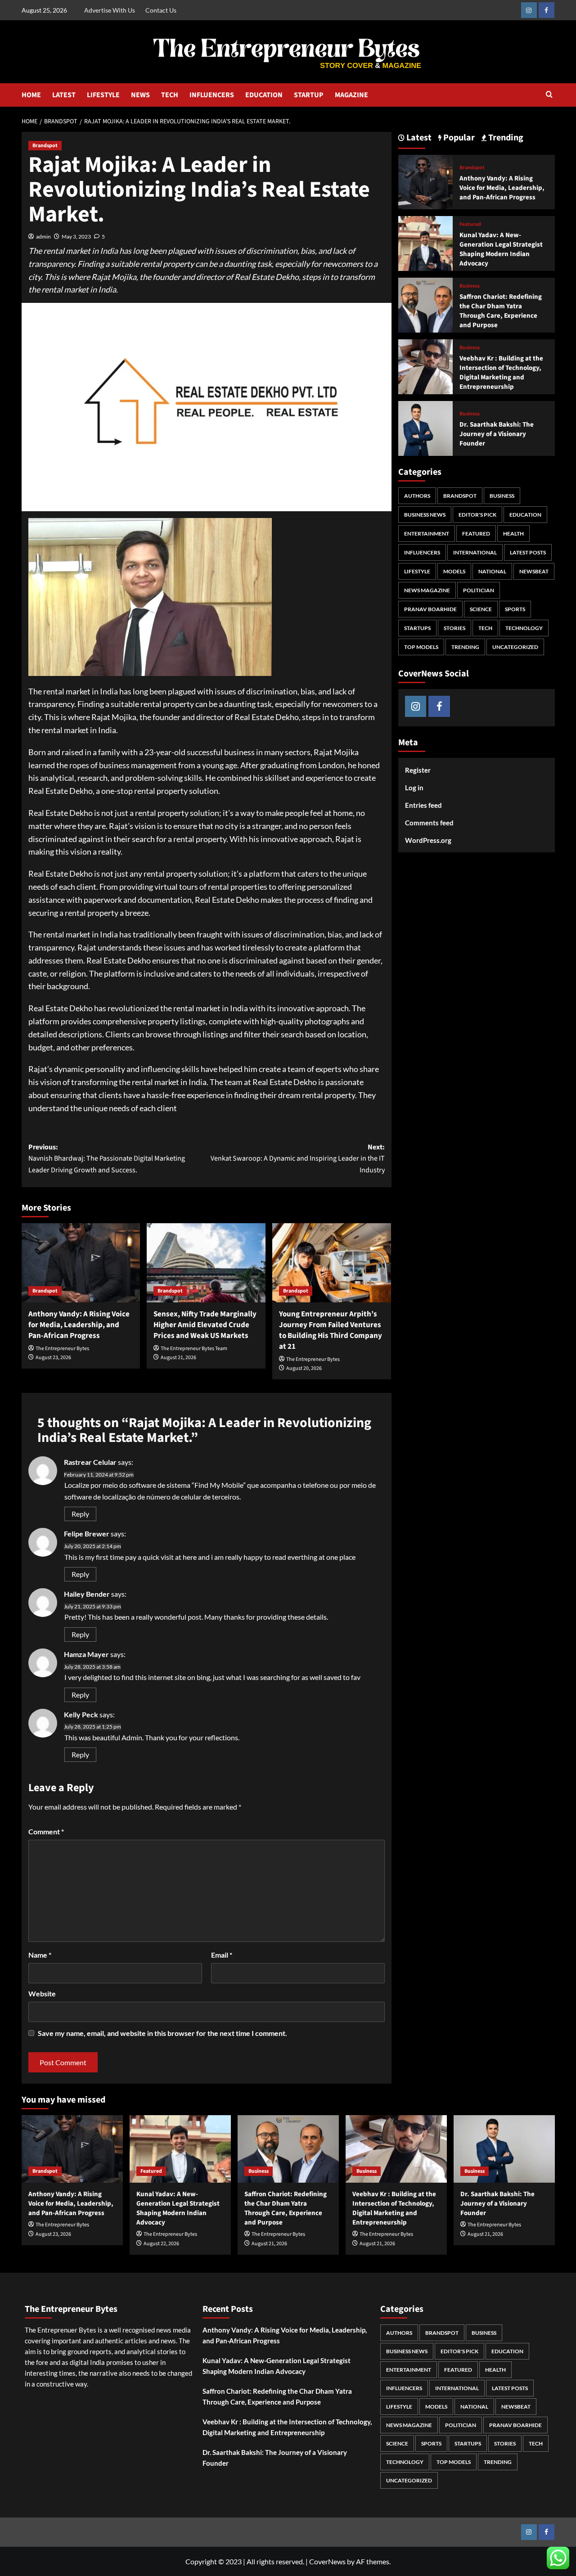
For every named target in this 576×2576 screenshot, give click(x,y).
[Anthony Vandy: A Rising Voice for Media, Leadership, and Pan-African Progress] (81, 1263)
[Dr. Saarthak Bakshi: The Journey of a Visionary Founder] (426, 427)
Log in (414, 788)
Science (481, 609)
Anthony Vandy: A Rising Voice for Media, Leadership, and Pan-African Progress (79, 1325)
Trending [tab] (505, 138)
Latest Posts (528, 552)
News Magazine (427, 590)
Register (418, 770)
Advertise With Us (110, 10)
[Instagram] (529, 10)
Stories (454, 628)
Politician (479, 590)
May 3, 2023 (76, 236)
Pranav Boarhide (430, 609)
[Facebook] (547, 10)
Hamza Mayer (86, 1654)
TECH (170, 95)
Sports (515, 609)
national (492, 571)
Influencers (422, 552)
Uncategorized (515, 647)
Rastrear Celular (90, 1462)
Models (454, 571)
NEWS (140, 95)
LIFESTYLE (103, 95)
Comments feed (429, 823)
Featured (470, 225)
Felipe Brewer (87, 1533)
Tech (485, 628)
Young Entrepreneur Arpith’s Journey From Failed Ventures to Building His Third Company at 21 (331, 1330)
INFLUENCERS (212, 95)
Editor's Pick (477, 515)
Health (513, 534)
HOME (31, 95)
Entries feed (423, 805)
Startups (417, 628)
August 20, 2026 (304, 1368)
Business (470, 286)
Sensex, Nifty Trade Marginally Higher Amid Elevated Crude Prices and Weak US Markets (205, 1325)
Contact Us (161, 10)
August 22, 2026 (161, 2244)
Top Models (421, 647)
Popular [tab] (458, 138)
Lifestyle (417, 571)
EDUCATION (264, 95)
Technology (524, 628)
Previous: (107, 1159)
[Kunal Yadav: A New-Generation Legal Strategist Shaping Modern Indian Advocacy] (426, 242)
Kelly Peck (81, 1714)
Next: (298, 1159)
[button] (549, 95)
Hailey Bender (87, 1594)
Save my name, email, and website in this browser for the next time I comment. (162, 2033)
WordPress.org (428, 840)
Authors (417, 496)
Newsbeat (534, 571)
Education (525, 515)
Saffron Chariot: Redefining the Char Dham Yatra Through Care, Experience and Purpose (501, 311)
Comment (46, 1831)
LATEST (64, 95)
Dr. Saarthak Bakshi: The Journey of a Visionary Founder (497, 434)
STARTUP (309, 95)
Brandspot (45, 146)
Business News (425, 515)
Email (222, 1955)
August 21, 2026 (178, 1358)
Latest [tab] (418, 138)
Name (40, 1955)
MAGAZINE (351, 95)
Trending (465, 647)
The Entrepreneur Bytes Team (194, 1349)
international (475, 552)
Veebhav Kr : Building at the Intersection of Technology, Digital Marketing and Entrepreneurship (501, 373)
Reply (80, 1514)
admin (43, 236)
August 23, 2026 (53, 1358)
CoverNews (327, 2561)
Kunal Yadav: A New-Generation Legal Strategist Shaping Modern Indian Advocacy (501, 249)
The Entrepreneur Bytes (62, 1349)
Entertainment (427, 534)
